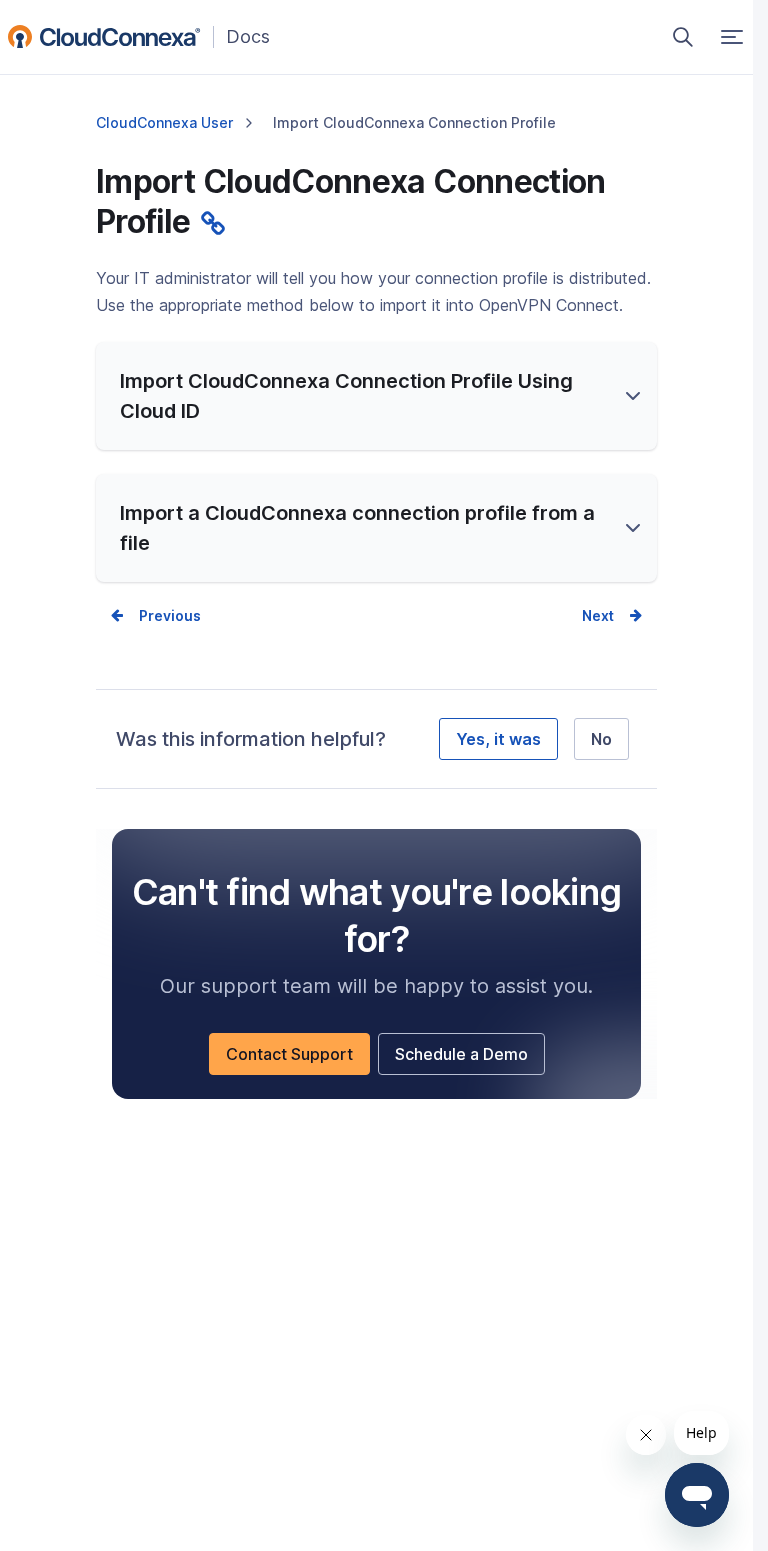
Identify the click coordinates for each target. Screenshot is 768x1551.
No (601, 739)
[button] (376, 396)
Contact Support (298, 1059)
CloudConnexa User (164, 122)
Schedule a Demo (470, 1059)
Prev (155, 615)
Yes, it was (498, 739)
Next (598, 615)
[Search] (683, 37)
